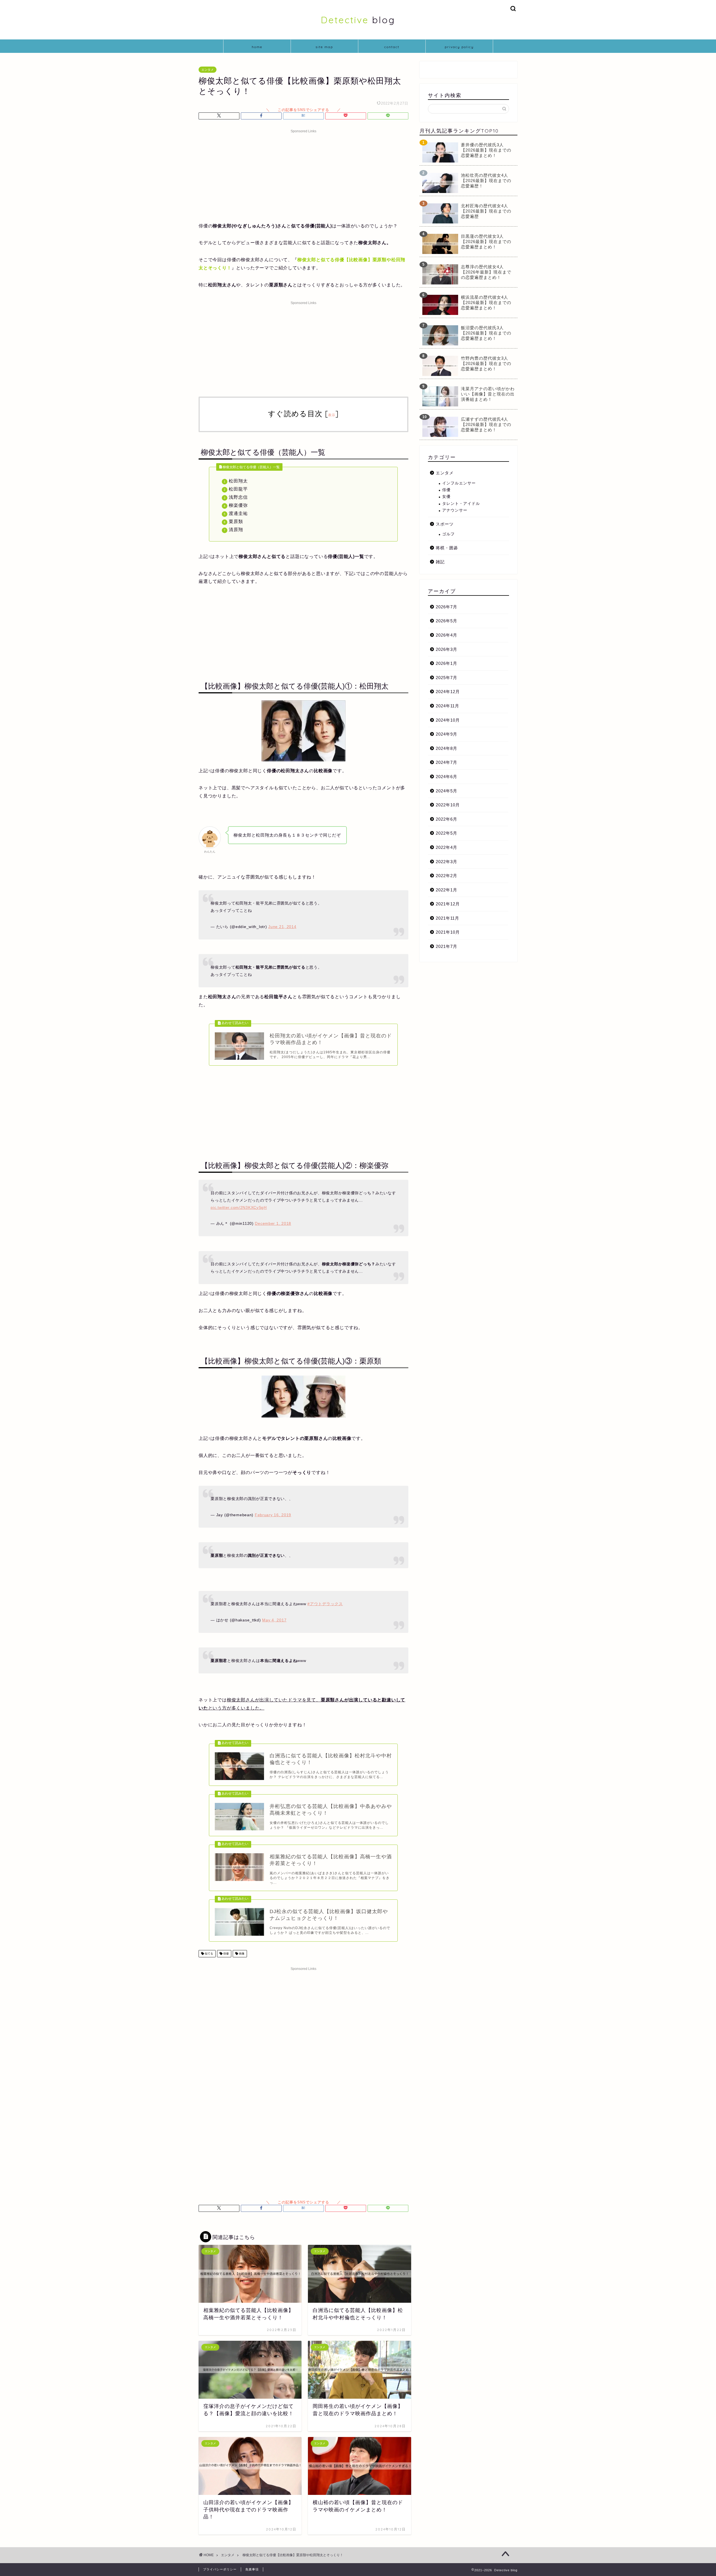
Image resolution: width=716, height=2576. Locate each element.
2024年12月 (448, 692)
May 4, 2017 (274, 1620)
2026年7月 (447, 607)
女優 (446, 497)
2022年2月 (447, 876)
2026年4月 (447, 635)
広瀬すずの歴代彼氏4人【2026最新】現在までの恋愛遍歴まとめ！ (486, 424)
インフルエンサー (459, 483)
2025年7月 (447, 678)
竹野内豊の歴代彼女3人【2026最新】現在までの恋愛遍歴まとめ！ (486, 363)
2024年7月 (447, 762)
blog (358, 20)
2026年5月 (447, 621)
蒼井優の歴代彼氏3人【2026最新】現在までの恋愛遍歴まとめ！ (486, 150)
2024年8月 (447, 748)
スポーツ (445, 524)
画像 (241, 1954)
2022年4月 (447, 847)
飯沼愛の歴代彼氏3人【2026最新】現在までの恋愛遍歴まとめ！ (486, 333)
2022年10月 (448, 805)
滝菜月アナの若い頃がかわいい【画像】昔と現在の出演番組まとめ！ (488, 394)
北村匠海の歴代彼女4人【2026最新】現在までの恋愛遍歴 (486, 211)
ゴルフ (448, 534)
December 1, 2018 (273, 1223)
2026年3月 (447, 649)
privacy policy (459, 47)
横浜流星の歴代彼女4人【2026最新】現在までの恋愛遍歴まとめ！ (486, 302)
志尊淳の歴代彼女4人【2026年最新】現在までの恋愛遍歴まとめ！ (486, 272)
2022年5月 (447, 833)
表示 (332, 415)
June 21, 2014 (282, 927)
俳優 (226, 1954)
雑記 (440, 562)
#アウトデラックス (325, 1604)
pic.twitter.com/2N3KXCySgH (239, 1207)
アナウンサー (455, 510)
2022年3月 (447, 862)
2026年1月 (447, 663)
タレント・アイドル (461, 504)
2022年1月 (447, 890)
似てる (209, 1954)
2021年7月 (447, 946)
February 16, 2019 (273, 1515)
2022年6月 (447, 819)
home (257, 47)
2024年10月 (448, 720)
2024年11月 (447, 706)
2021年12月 (448, 904)
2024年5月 (447, 791)
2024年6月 (447, 777)
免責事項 (252, 2569)
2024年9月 (447, 734)
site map (324, 47)
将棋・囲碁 (447, 548)
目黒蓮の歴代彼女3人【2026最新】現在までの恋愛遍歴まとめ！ (486, 242)
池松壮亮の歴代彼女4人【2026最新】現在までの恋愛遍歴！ (486, 181)
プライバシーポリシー (220, 2569)
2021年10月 (448, 932)
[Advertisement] (303, 175)
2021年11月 (447, 918)
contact (392, 47)
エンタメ (208, 70)
